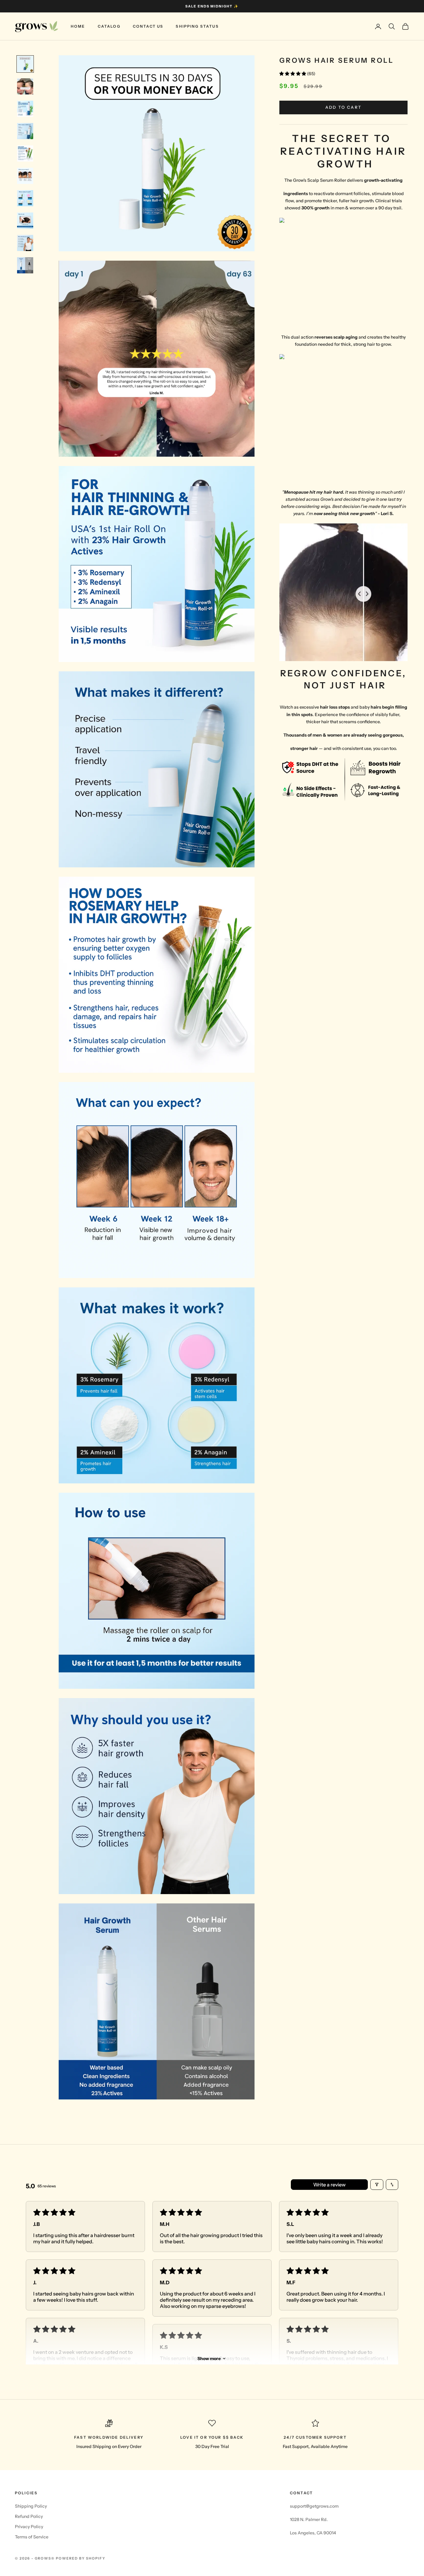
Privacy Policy (29, 2527)
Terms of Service (32, 2537)
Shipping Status (197, 26)
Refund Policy (29, 2516)
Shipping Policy (31, 2506)
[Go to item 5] (25, 153)
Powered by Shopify (81, 2558)
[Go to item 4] (25, 131)
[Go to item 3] (25, 109)
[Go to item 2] (25, 86)
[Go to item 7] (25, 198)
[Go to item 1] (25, 64)
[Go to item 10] (25, 265)
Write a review (329, 2185)
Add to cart (344, 107)
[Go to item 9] (25, 243)
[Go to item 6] (25, 176)
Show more (209, 2359)
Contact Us (148, 26)
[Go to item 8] (25, 221)
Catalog (109, 26)
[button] (293, 74)
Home (78, 26)
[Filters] (377, 2185)
